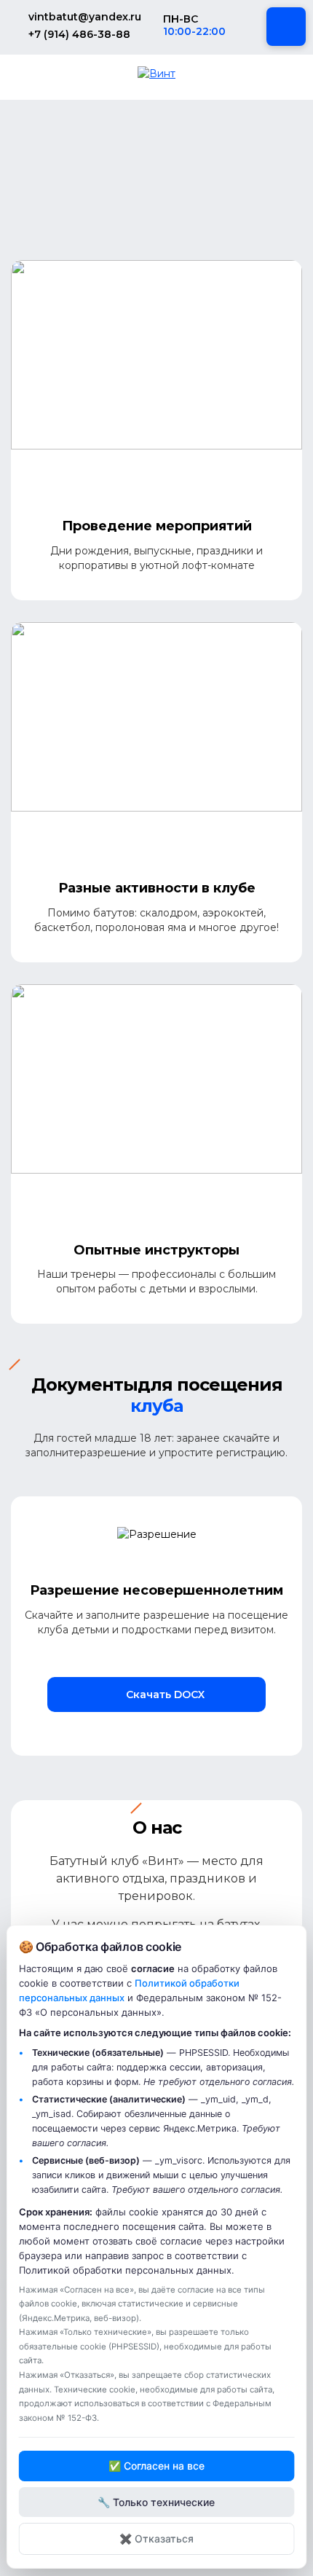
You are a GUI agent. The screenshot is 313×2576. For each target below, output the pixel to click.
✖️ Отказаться (156, 2538)
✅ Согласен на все (156, 2466)
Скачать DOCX (164, 1695)
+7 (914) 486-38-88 (79, 34)
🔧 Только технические (156, 2502)
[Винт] (156, 73)
